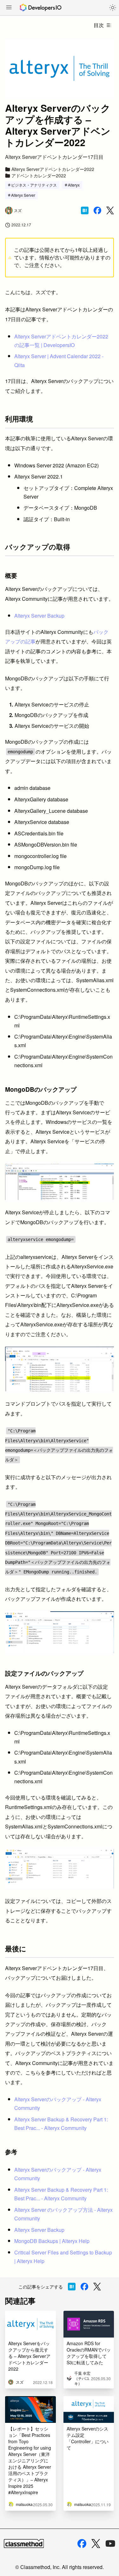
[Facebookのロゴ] (82, 2544)
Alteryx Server (23, 195)
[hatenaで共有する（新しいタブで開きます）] (85, 210)
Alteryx (74, 185)
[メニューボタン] (9, 8)
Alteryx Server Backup (39, 616)
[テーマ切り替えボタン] (113, 8)
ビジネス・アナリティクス (34, 185)
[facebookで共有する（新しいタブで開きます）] (97, 210)
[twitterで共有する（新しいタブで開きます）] (110, 211)
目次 (99, 25)
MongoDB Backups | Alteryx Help (52, 2241)
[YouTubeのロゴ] (110, 2544)
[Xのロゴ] (96, 2544)
